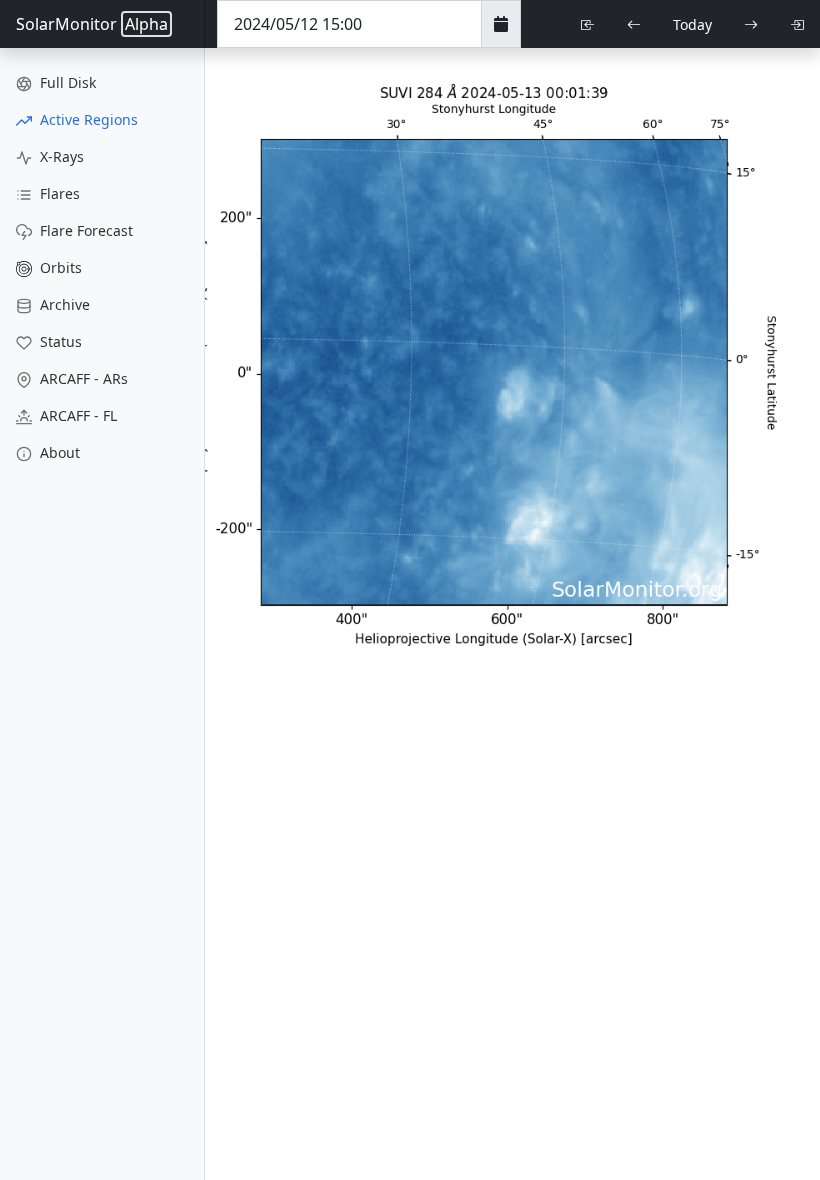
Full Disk (66, 82)
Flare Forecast (84, 230)
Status (59, 341)
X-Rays (60, 156)
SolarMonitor (92, 24)
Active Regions (87, 119)
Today (692, 24)
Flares (58, 193)
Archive (63, 304)
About (58, 452)
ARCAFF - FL (76, 415)
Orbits (59, 267)
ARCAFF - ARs (82, 378)
